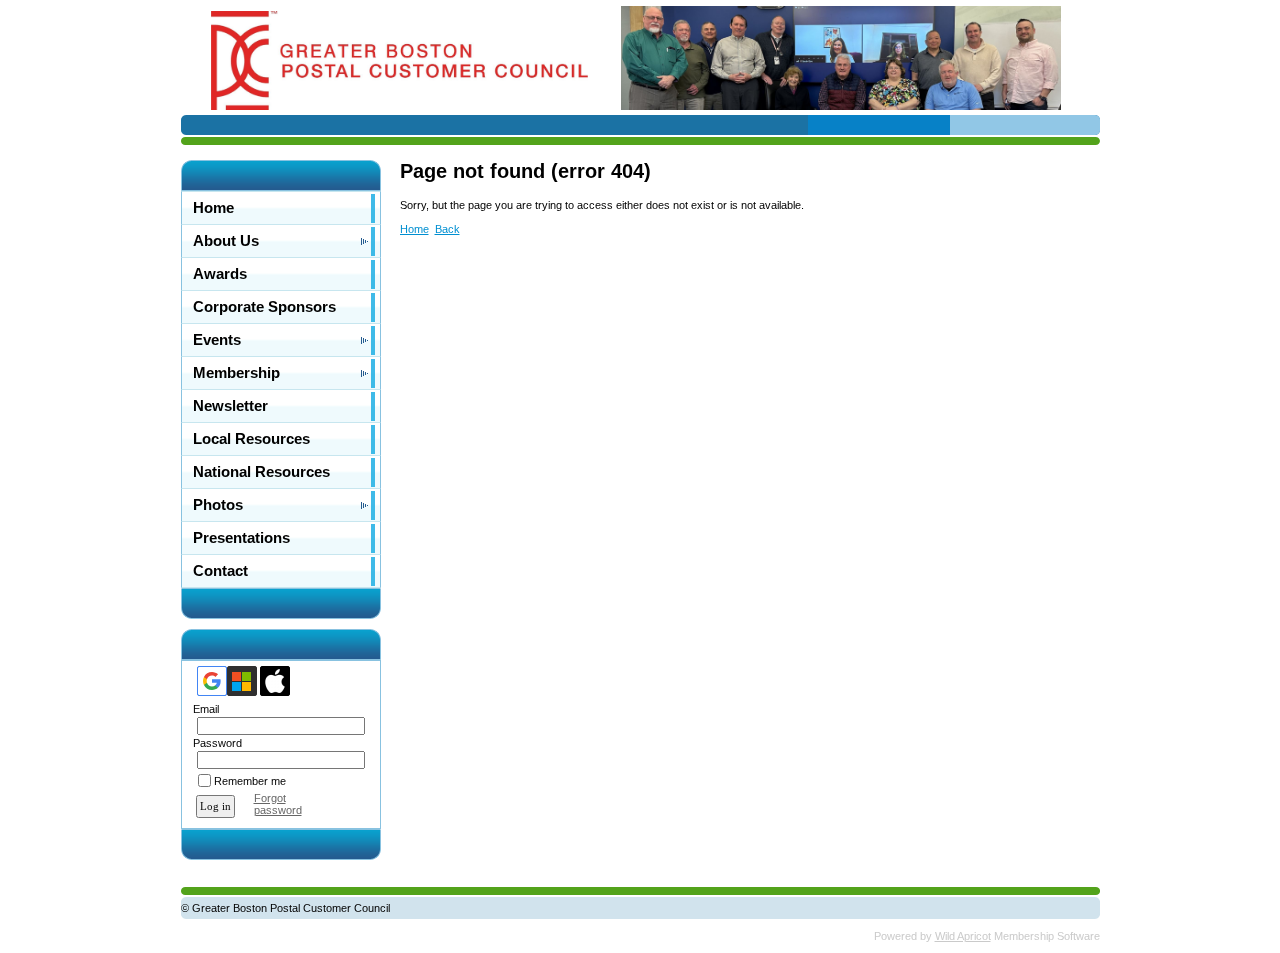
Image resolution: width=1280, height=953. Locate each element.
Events (217, 340)
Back (447, 229)
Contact (220, 571)
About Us (226, 241)
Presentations (241, 538)
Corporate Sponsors (264, 307)
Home (213, 208)
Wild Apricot (963, 936)
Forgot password (278, 804)
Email (202, 709)
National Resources (261, 472)
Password (214, 743)
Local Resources (251, 439)
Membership (236, 373)
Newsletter (230, 406)
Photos (218, 505)
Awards (220, 274)
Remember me (250, 781)
